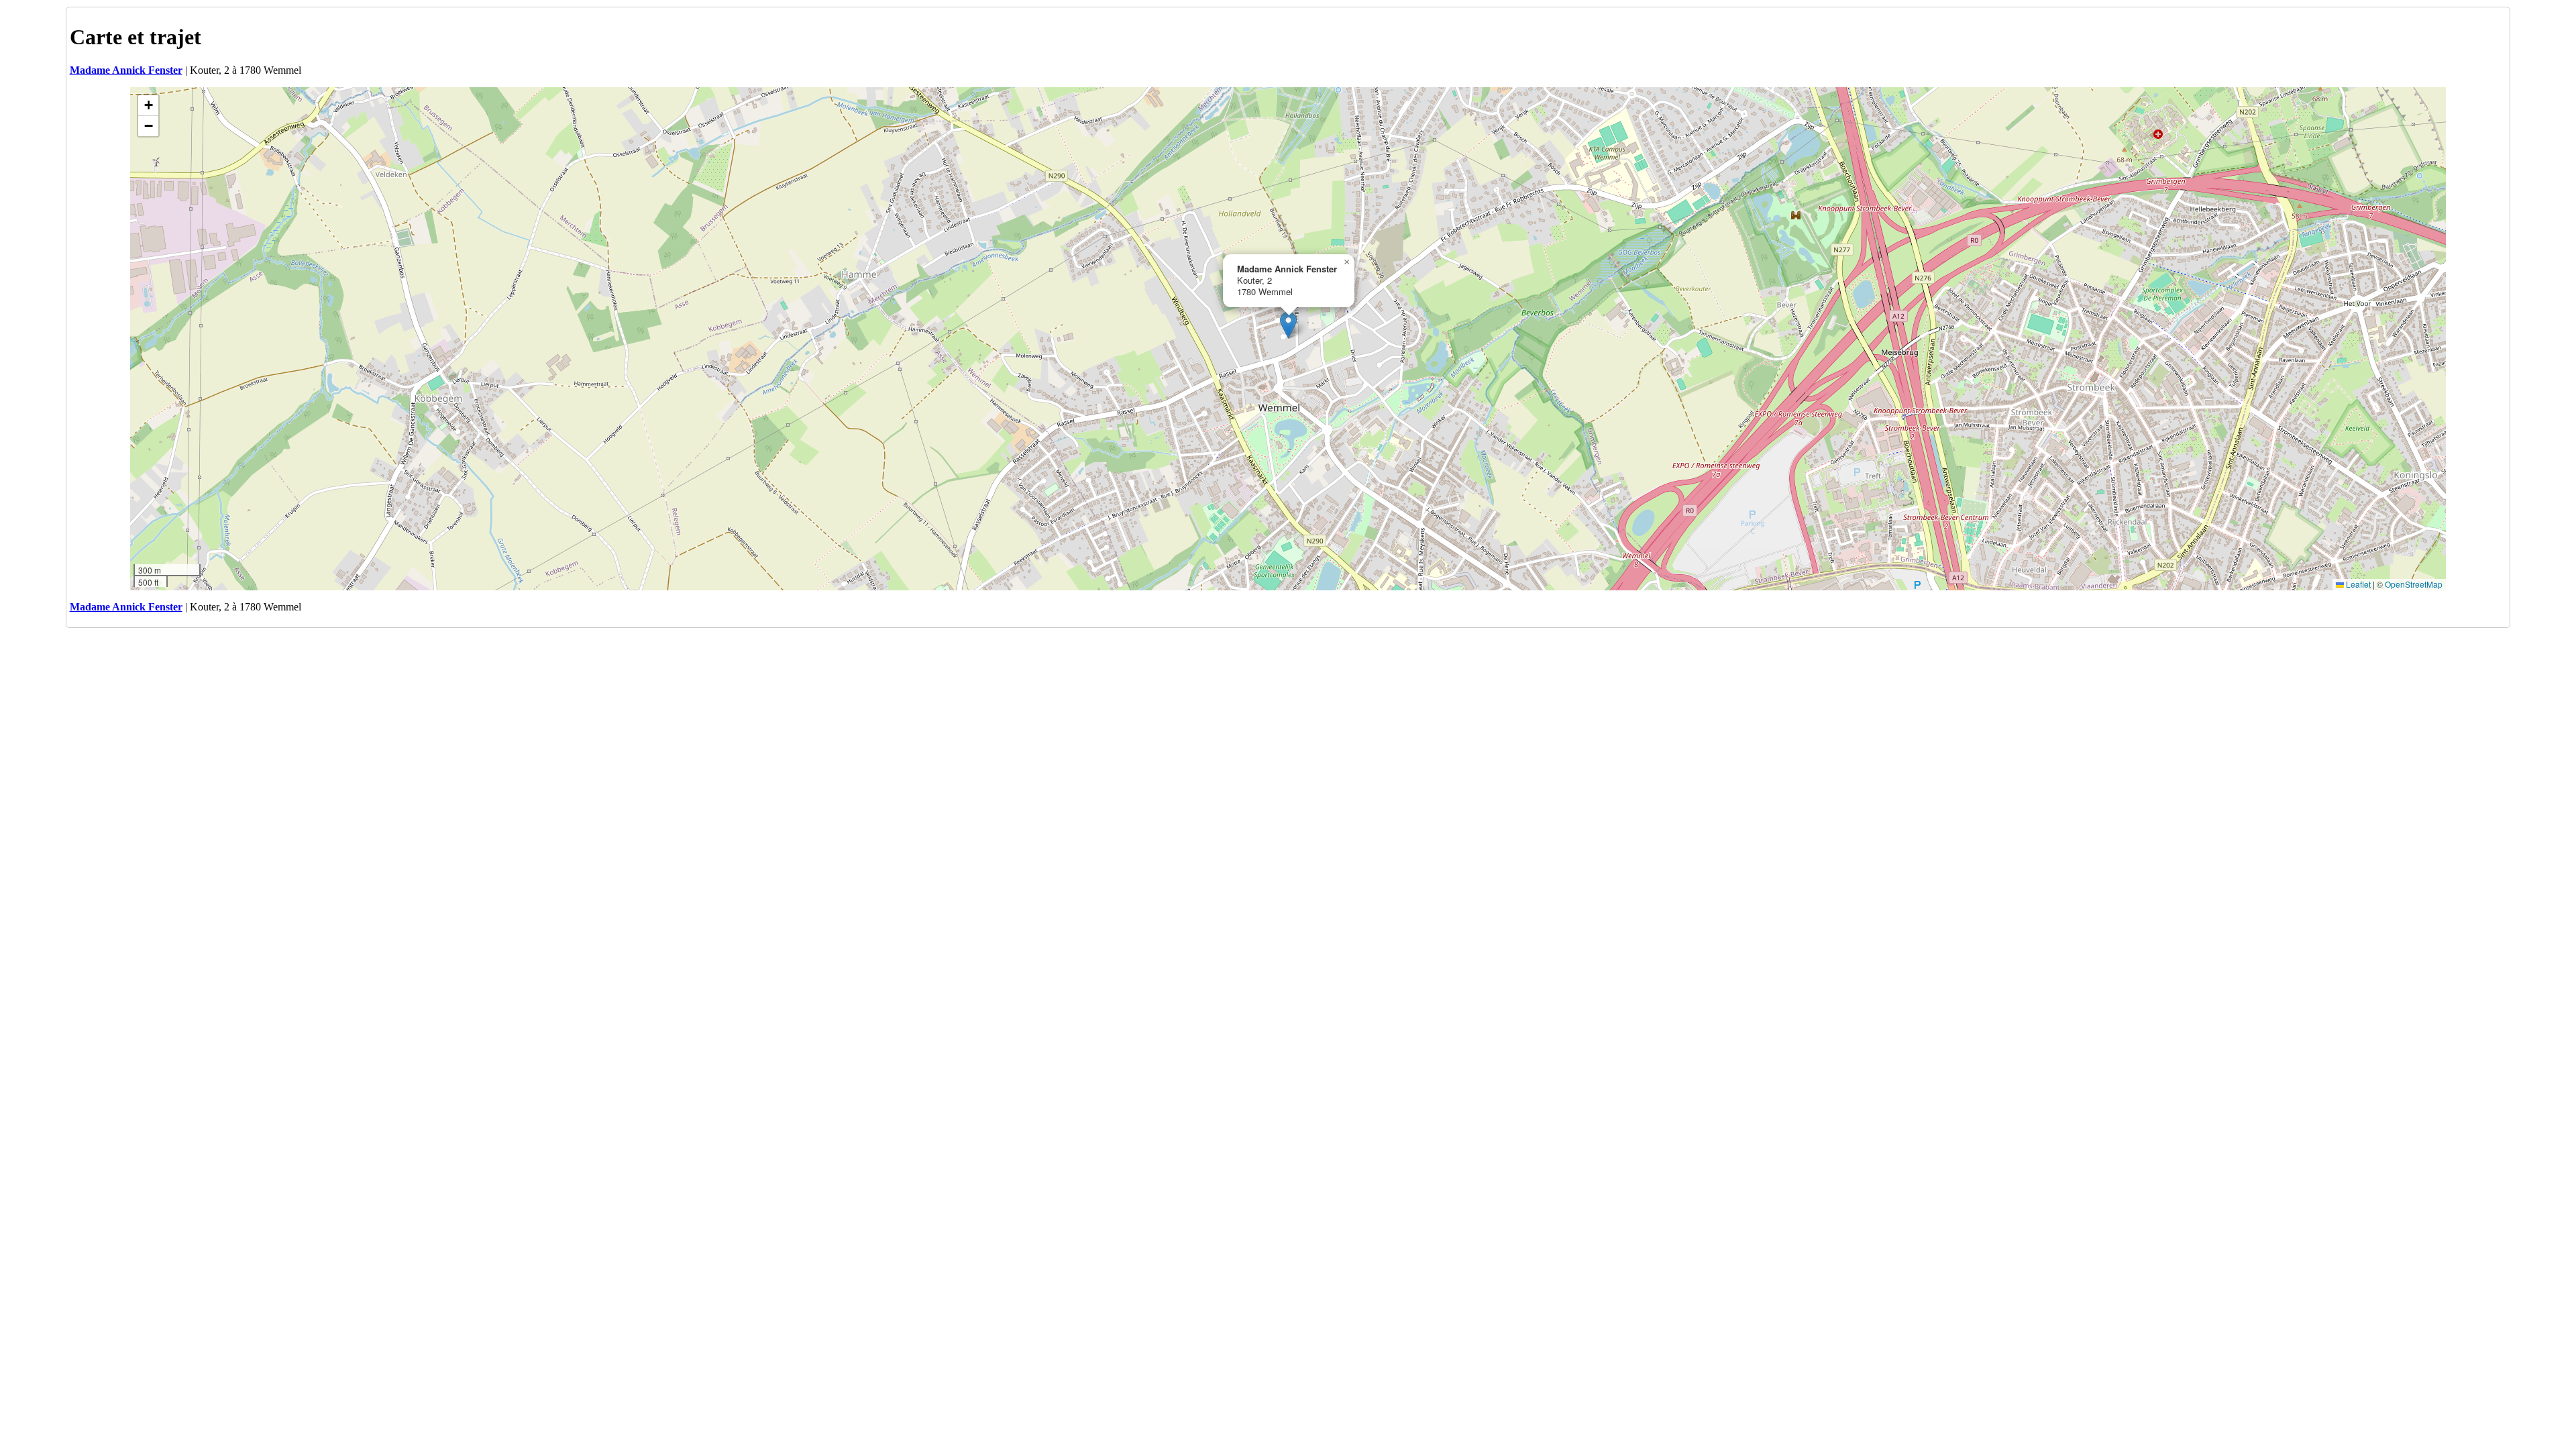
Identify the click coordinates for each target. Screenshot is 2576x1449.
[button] (1288, 325)
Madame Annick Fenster (126, 70)
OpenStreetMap (2414, 584)
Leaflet (2357, 584)
